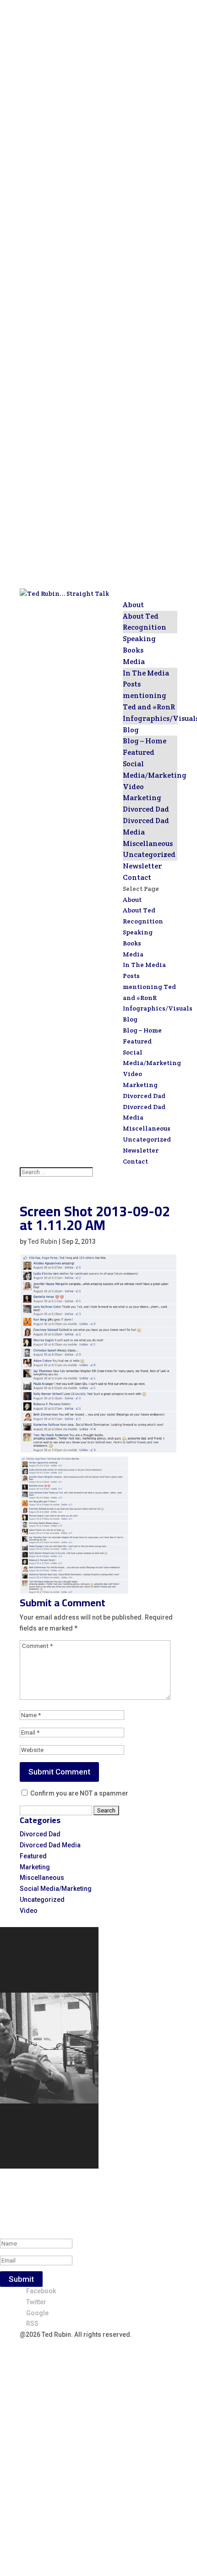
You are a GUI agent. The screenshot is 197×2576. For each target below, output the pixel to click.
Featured (139, 752)
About (133, 605)
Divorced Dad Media (50, 1845)
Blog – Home (145, 741)
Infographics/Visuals (158, 1008)
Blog (131, 730)
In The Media (146, 673)
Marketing (142, 798)
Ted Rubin (43, 1241)
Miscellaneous (148, 843)
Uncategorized (149, 854)
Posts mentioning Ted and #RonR (149, 695)
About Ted (141, 616)
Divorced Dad (146, 809)
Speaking (139, 639)
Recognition (145, 627)
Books (133, 650)
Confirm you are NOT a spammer (79, 1793)
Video (133, 787)
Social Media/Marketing (56, 1889)
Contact (137, 877)
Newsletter (142, 866)
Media (134, 662)
